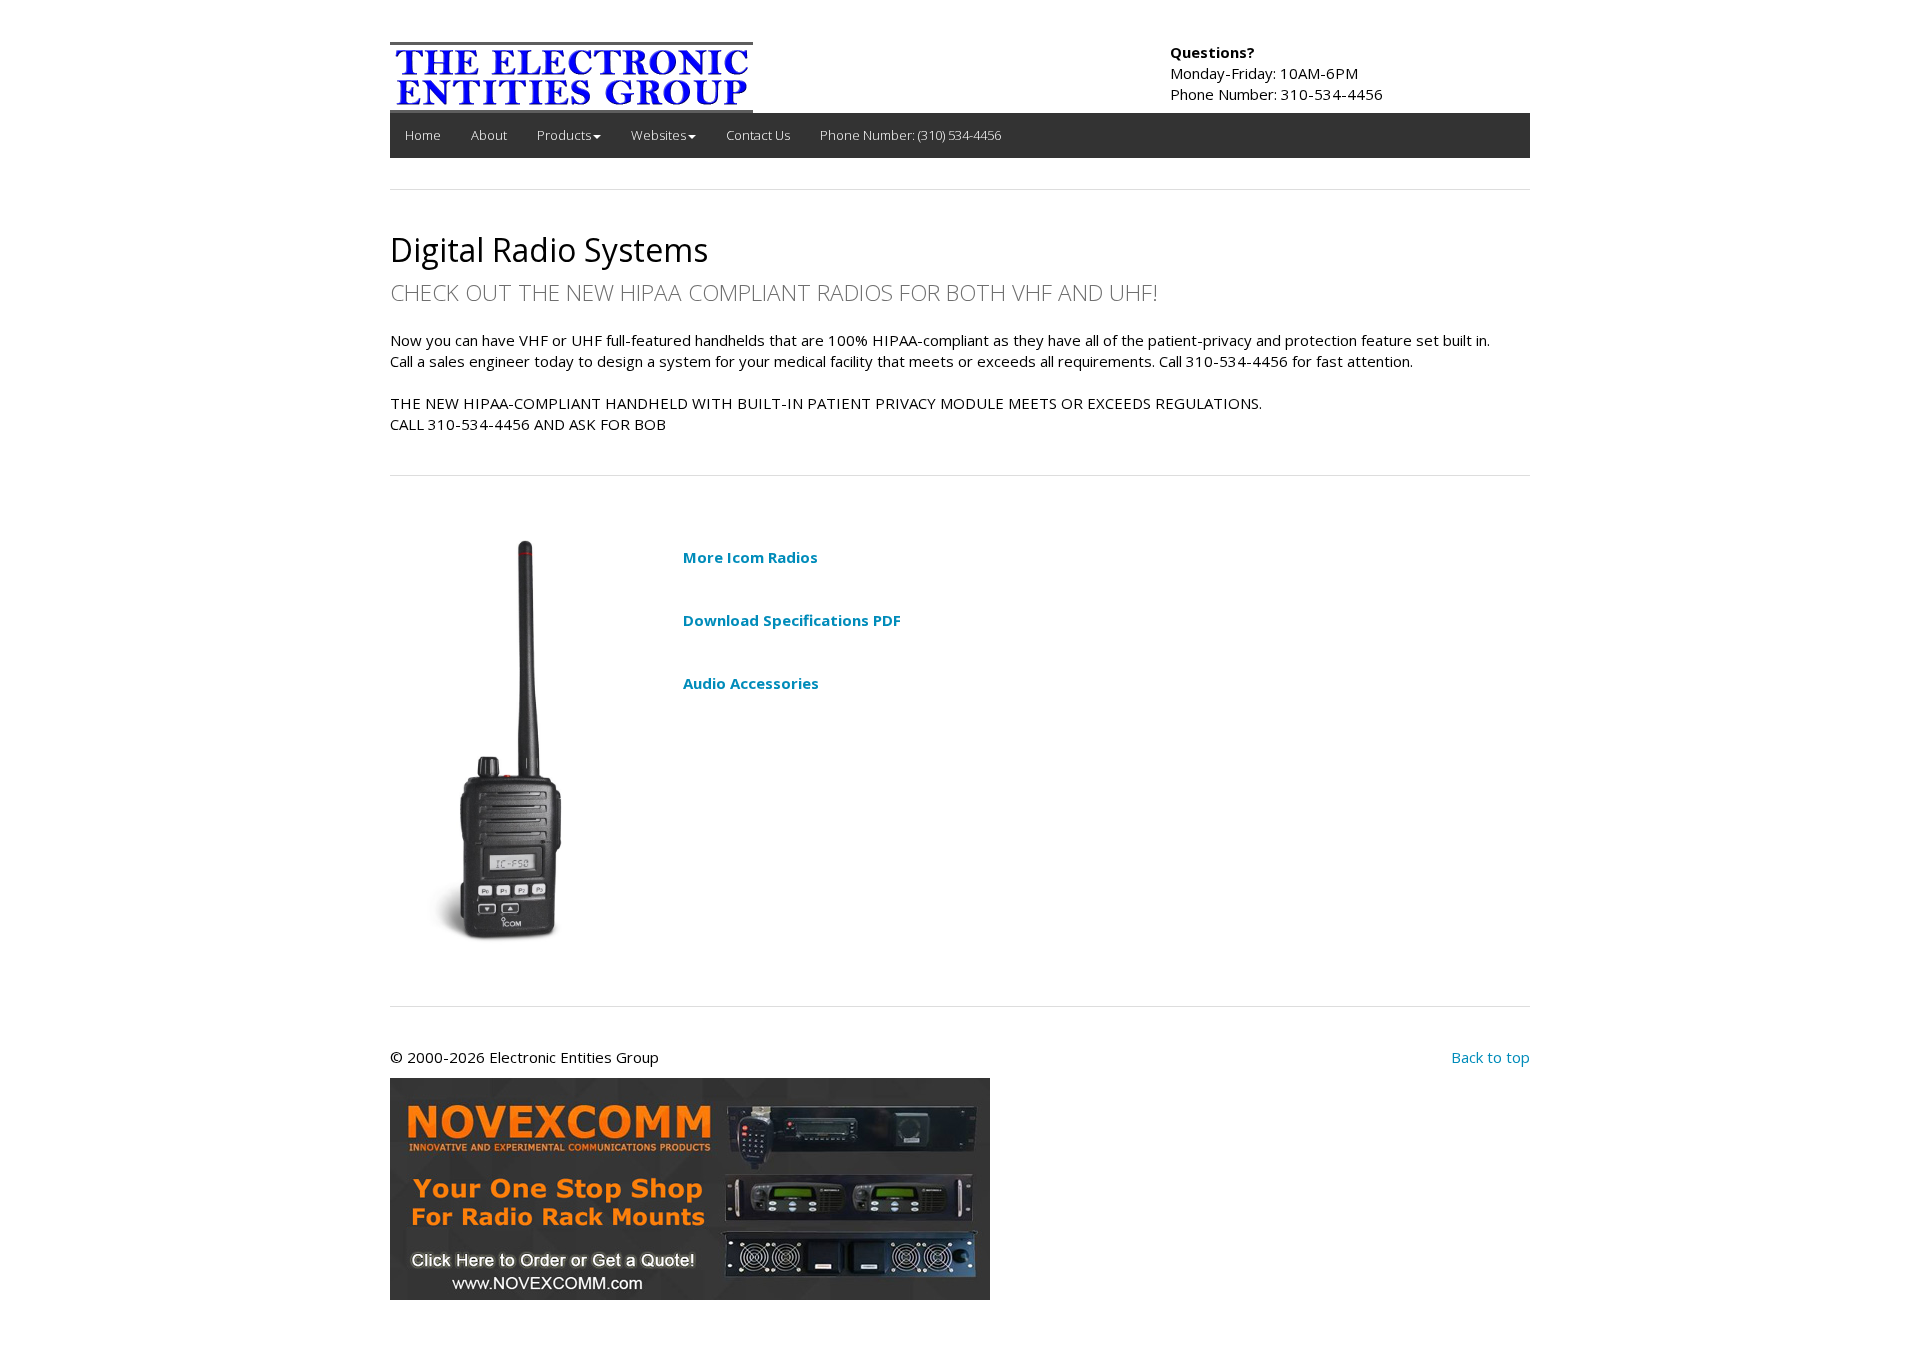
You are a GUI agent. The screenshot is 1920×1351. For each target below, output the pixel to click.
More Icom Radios (750, 557)
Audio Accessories (751, 683)
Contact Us (758, 135)
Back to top (1490, 1057)
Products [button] (564, 135)
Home (423, 135)
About (489, 135)
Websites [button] (658, 135)
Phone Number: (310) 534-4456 (910, 135)
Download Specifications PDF (792, 620)
